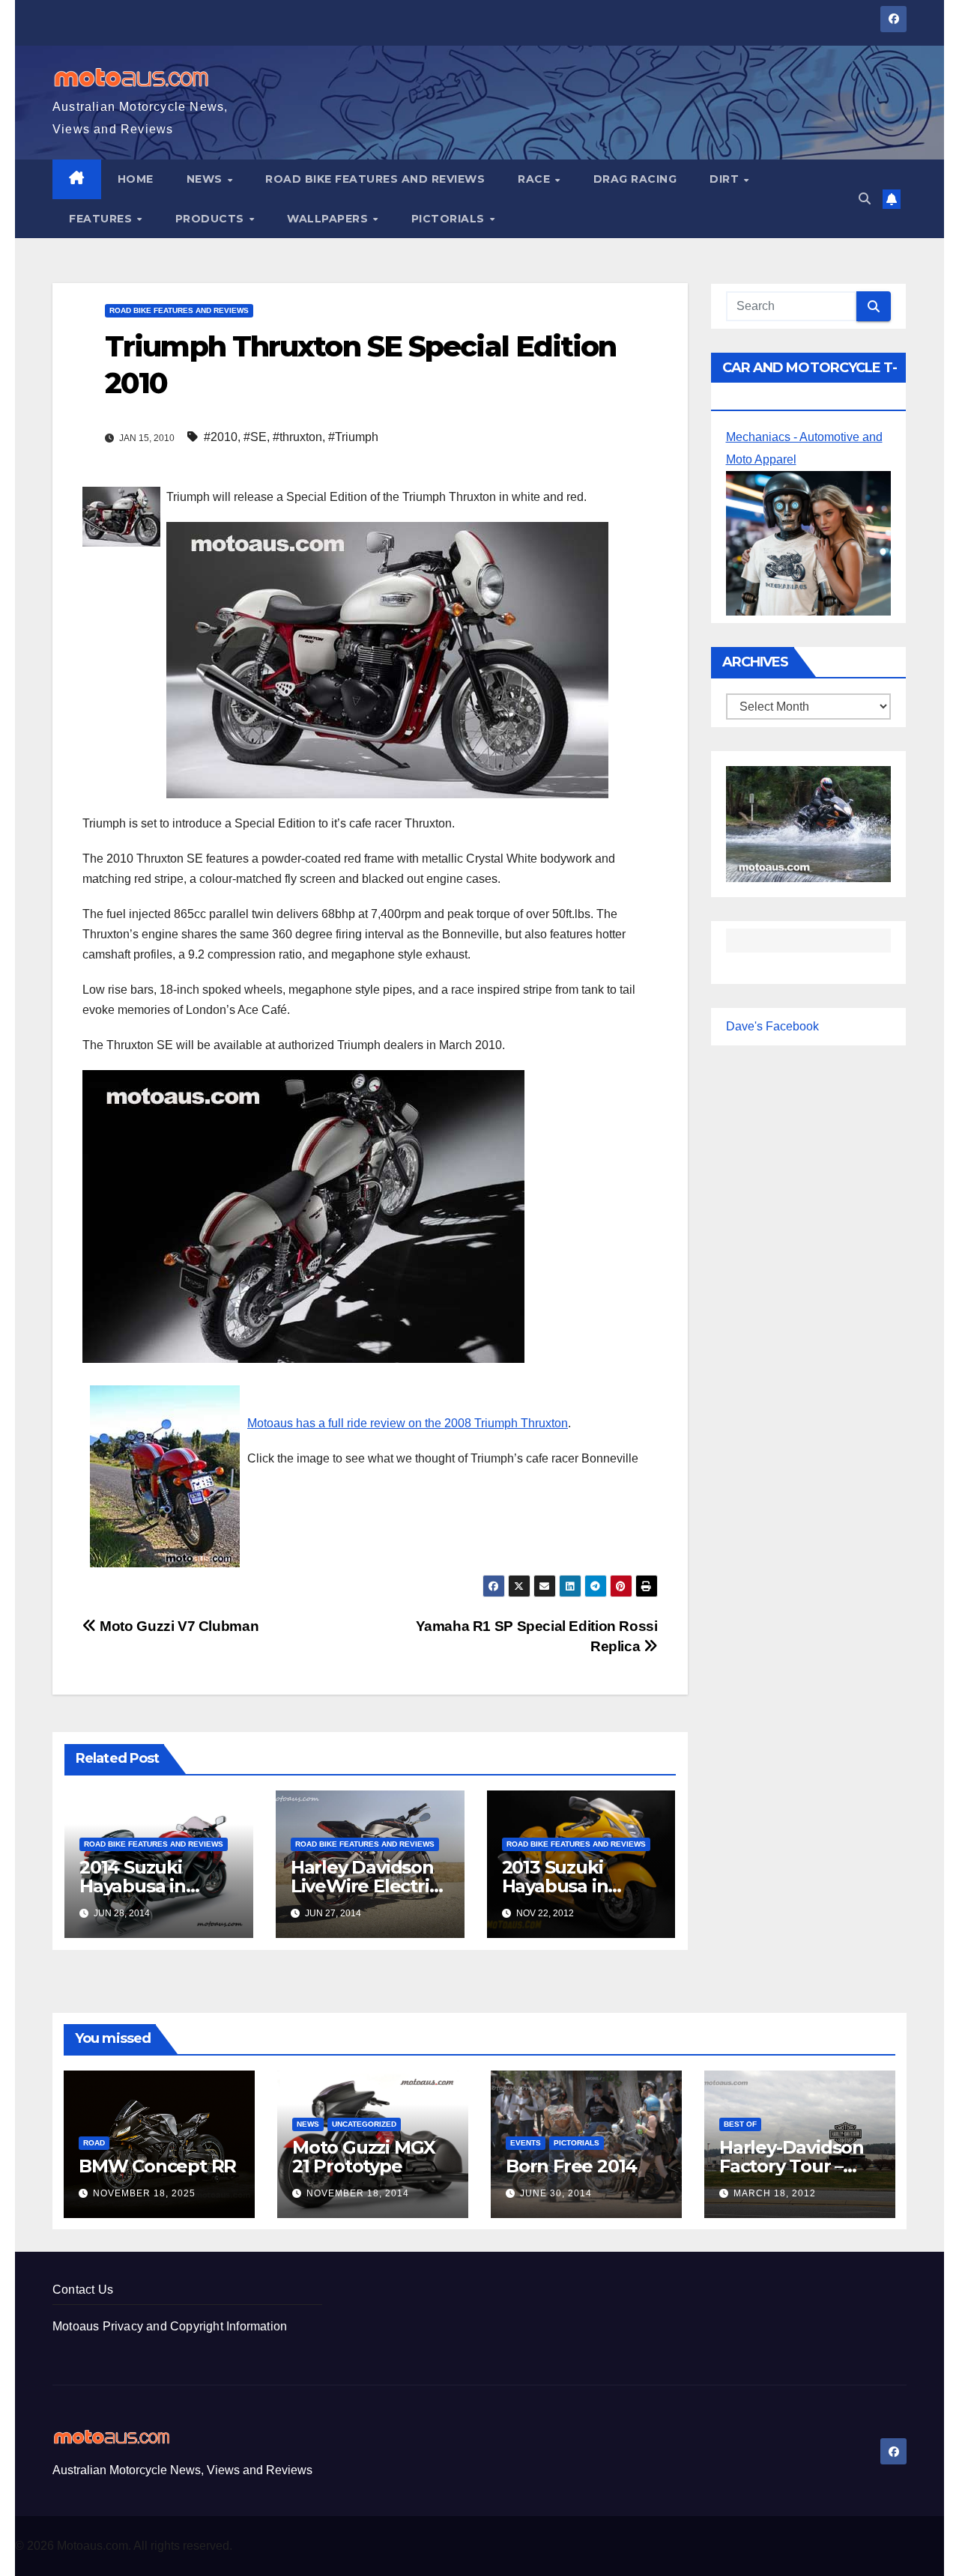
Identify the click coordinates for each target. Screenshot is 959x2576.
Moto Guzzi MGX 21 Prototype (364, 2157)
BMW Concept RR (157, 2166)
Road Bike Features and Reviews (375, 179)
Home (136, 179)
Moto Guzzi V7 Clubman (178, 1626)
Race (536, 179)
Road (94, 2143)
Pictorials (450, 219)
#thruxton (297, 437)
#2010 (221, 437)
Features (102, 219)
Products (212, 219)
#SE (255, 437)
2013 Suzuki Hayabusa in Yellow (555, 1886)
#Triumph (353, 437)
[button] (865, 199)
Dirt (726, 179)
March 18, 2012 (775, 2193)
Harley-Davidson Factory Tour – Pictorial (792, 2166)
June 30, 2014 (556, 2193)
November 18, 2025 (144, 2193)
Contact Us (83, 2290)
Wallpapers (329, 219)
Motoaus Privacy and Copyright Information (170, 2326)
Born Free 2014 (571, 2166)
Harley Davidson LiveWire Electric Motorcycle (365, 1886)
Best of (740, 2124)
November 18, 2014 (358, 2193)
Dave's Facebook (772, 1026)
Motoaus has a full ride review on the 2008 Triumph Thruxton (408, 1423)
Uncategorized (364, 2124)
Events (526, 2143)
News (206, 179)
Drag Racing (635, 179)
